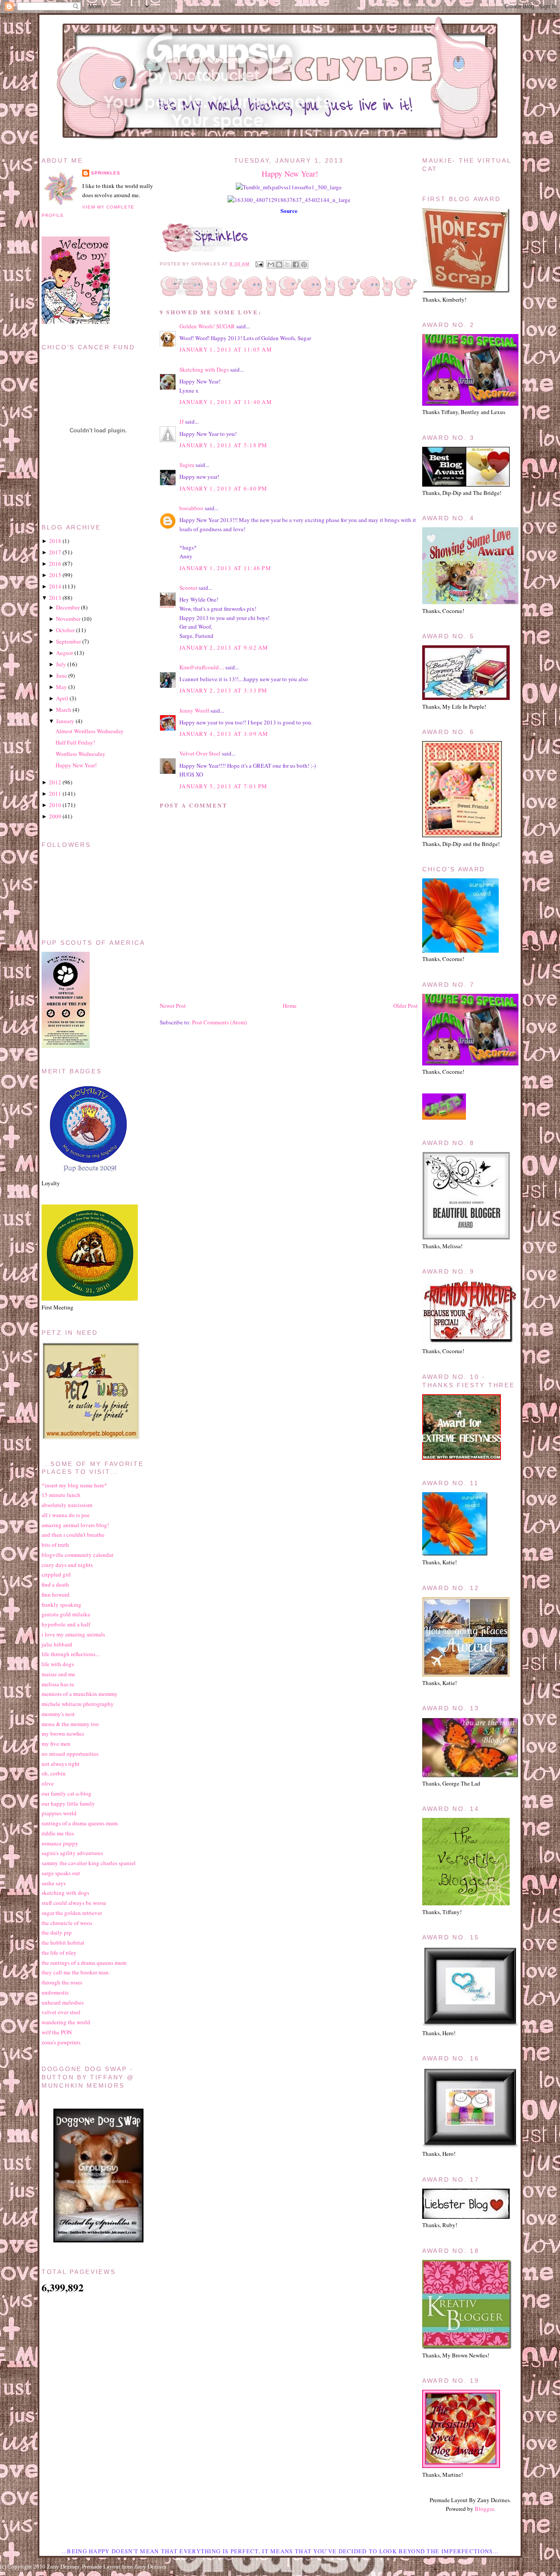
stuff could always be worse (74, 1903)
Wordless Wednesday (80, 754)
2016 (55, 564)
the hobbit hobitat (63, 1942)
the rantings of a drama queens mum (84, 1963)
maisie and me (58, 1674)
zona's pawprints (61, 2042)
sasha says (54, 1883)
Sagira (187, 465)
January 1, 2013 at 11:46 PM (225, 568)
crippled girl (56, 1574)
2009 (55, 816)
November (68, 619)
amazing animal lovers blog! (75, 1525)
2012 (55, 782)
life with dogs (58, 1664)
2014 (55, 586)
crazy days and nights (67, 1565)
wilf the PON (57, 2032)
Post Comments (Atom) (219, 1022)
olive (48, 1783)
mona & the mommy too (70, 1724)
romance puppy (60, 1843)
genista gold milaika (66, 1614)
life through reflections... (70, 1654)
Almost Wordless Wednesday (90, 731)
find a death (55, 1584)
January (65, 721)
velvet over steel (61, 2012)
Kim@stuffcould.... (202, 667)
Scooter (188, 588)
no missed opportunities (70, 1754)
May (61, 687)
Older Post (406, 1006)
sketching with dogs (65, 1893)
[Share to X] (287, 265)
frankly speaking (61, 1605)
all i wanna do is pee (66, 1515)
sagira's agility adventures (72, 1853)
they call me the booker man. (76, 1972)
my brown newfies (63, 1734)
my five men (56, 1744)
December (68, 607)
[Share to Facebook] (296, 265)
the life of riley (59, 1953)
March (64, 710)
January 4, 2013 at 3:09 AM (224, 734)
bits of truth (55, 1545)
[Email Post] (259, 264)
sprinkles (106, 173)
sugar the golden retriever (72, 1913)
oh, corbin (54, 1773)
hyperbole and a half (66, 1624)
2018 (55, 541)
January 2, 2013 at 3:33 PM (224, 690)
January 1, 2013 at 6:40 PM (224, 488)
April (62, 698)
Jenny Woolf (194, 710)
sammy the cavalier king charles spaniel (89, 1863)
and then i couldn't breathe (73, 1535)
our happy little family (68, 1803)
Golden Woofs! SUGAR (207, 326)
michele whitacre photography (78, 1704)
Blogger (484, 2509)
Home (290, 1006)
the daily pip (57, 1932)
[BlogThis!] (279, 265)
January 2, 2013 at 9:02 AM (224, 647)
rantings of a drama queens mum (80, 1823)
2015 (55, 575)
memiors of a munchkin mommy (80, 1694)
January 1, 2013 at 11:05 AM (226, 349)
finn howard (56, 1594)
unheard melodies (63, 2002)
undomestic (55, 1992)
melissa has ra (58, 1684)
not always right (61, 1764)
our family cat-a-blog (66, 1793)
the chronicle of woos (67, 1923)
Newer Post (173, 1006)
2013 (55, 598)
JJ (182, 421)
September (68, 641)
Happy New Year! (290, 174)
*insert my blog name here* (74, 1485)
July (61, 664)
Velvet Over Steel (200, 753)
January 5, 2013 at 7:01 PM (224, 786)
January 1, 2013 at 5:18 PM (224, 445)
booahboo (191, 508)
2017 (55, 552)
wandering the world (66, 2022)
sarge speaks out (61, 1873)
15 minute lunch (61, 1495)
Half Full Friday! (75, 742)
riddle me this (58, 1833)
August (65, 653)
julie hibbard (57, 1644)
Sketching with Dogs (204, 369)
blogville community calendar (77, 1555)
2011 (55, 794)
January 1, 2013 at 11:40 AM (226, 402)
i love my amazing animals (73, 1634)
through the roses (62, 1982)
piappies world (59, 1813)
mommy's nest (58, 1714)
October (65, 630)
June (61, 675)
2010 (55, 805)
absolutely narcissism (67, 1505)
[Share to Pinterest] (304, 265)
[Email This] (271, 265)
